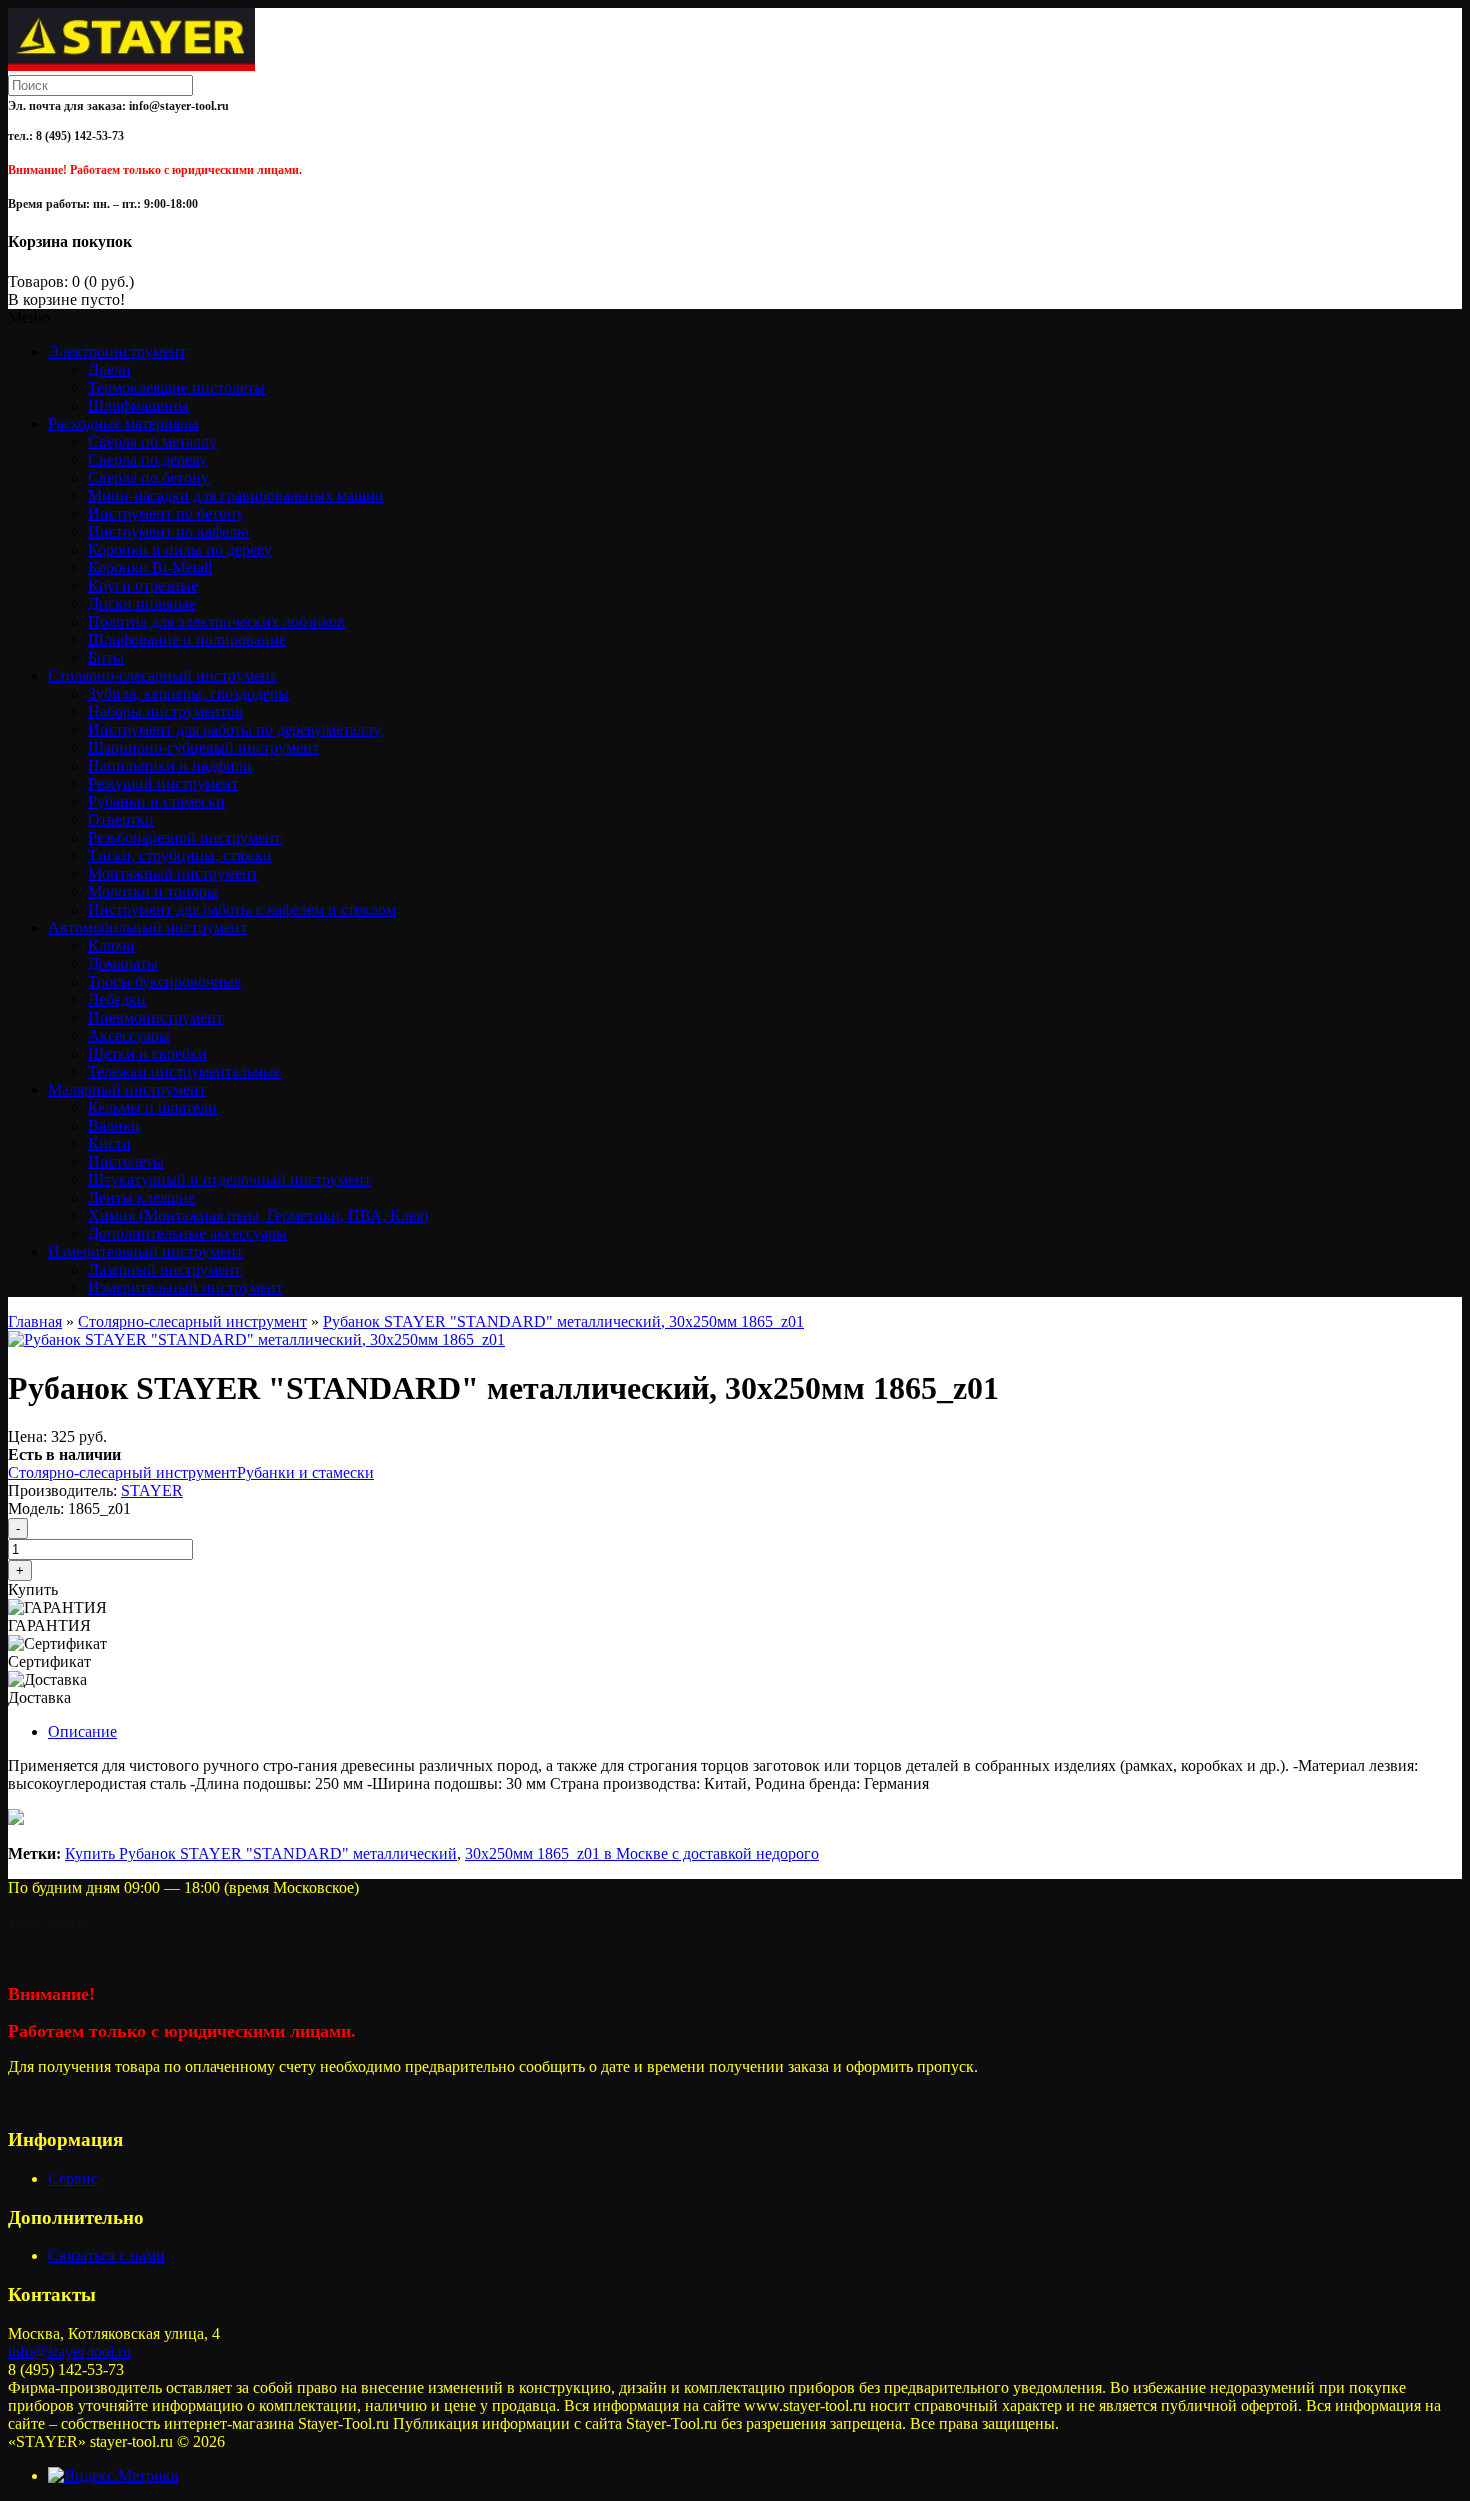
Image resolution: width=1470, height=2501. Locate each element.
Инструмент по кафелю (168, 531)
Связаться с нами (106, 2255)
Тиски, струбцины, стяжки (180, 855)
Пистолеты (126, 1161)
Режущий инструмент (163, 783)
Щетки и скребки (147, 1053)
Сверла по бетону (148, 477)
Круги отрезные (143, 585)
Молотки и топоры (153, 891)
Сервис (73, 2178)
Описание (82, 1731)
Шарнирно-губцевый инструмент (203, 747)
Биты (106, 657)
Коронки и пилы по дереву (180, 549)
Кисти (109, 1143)
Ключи (111, 945)
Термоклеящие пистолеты (176, 387)
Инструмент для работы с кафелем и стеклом (242, 909)
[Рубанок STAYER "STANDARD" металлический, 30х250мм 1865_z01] (256, 1339)
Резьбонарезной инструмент (184, 837)
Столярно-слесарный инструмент (192, 1321)
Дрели (109, 369)
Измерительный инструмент (185, 1287)
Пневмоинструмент (155, 1017)
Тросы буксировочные (164, 981)
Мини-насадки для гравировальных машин (236, 495)
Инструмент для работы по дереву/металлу (234, 729)
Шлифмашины (138, 405)
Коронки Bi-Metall (150, 567)
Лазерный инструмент (164, 1269)
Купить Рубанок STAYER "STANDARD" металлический (261, 1853)
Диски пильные (142, 603)
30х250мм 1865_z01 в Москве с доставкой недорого (642, 1853)
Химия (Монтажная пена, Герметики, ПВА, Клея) (258, 1215)
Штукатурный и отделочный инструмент (229, 1179)
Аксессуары (129, 1035)
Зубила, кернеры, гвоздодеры (188, 693)
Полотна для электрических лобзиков (216, 621)
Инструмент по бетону (166, 513)
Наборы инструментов (165, 711)
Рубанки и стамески (156, 801)
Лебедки (117, 999)
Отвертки (121, 819)
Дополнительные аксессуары (187, 1233)
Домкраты (123, 963)
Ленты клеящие (141, 1197)
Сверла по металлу (152, 441)
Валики (114, 1125)
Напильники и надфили (170, 765)
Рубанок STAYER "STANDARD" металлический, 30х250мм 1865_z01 (563, 1321)
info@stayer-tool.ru (69, 2351)
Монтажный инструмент (173, 873)
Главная (35, 1321)
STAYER (152, 1490)
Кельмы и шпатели (152, 1107)
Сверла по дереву (147, 459)
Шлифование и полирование (187, 639)
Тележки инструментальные (184, 1071)
